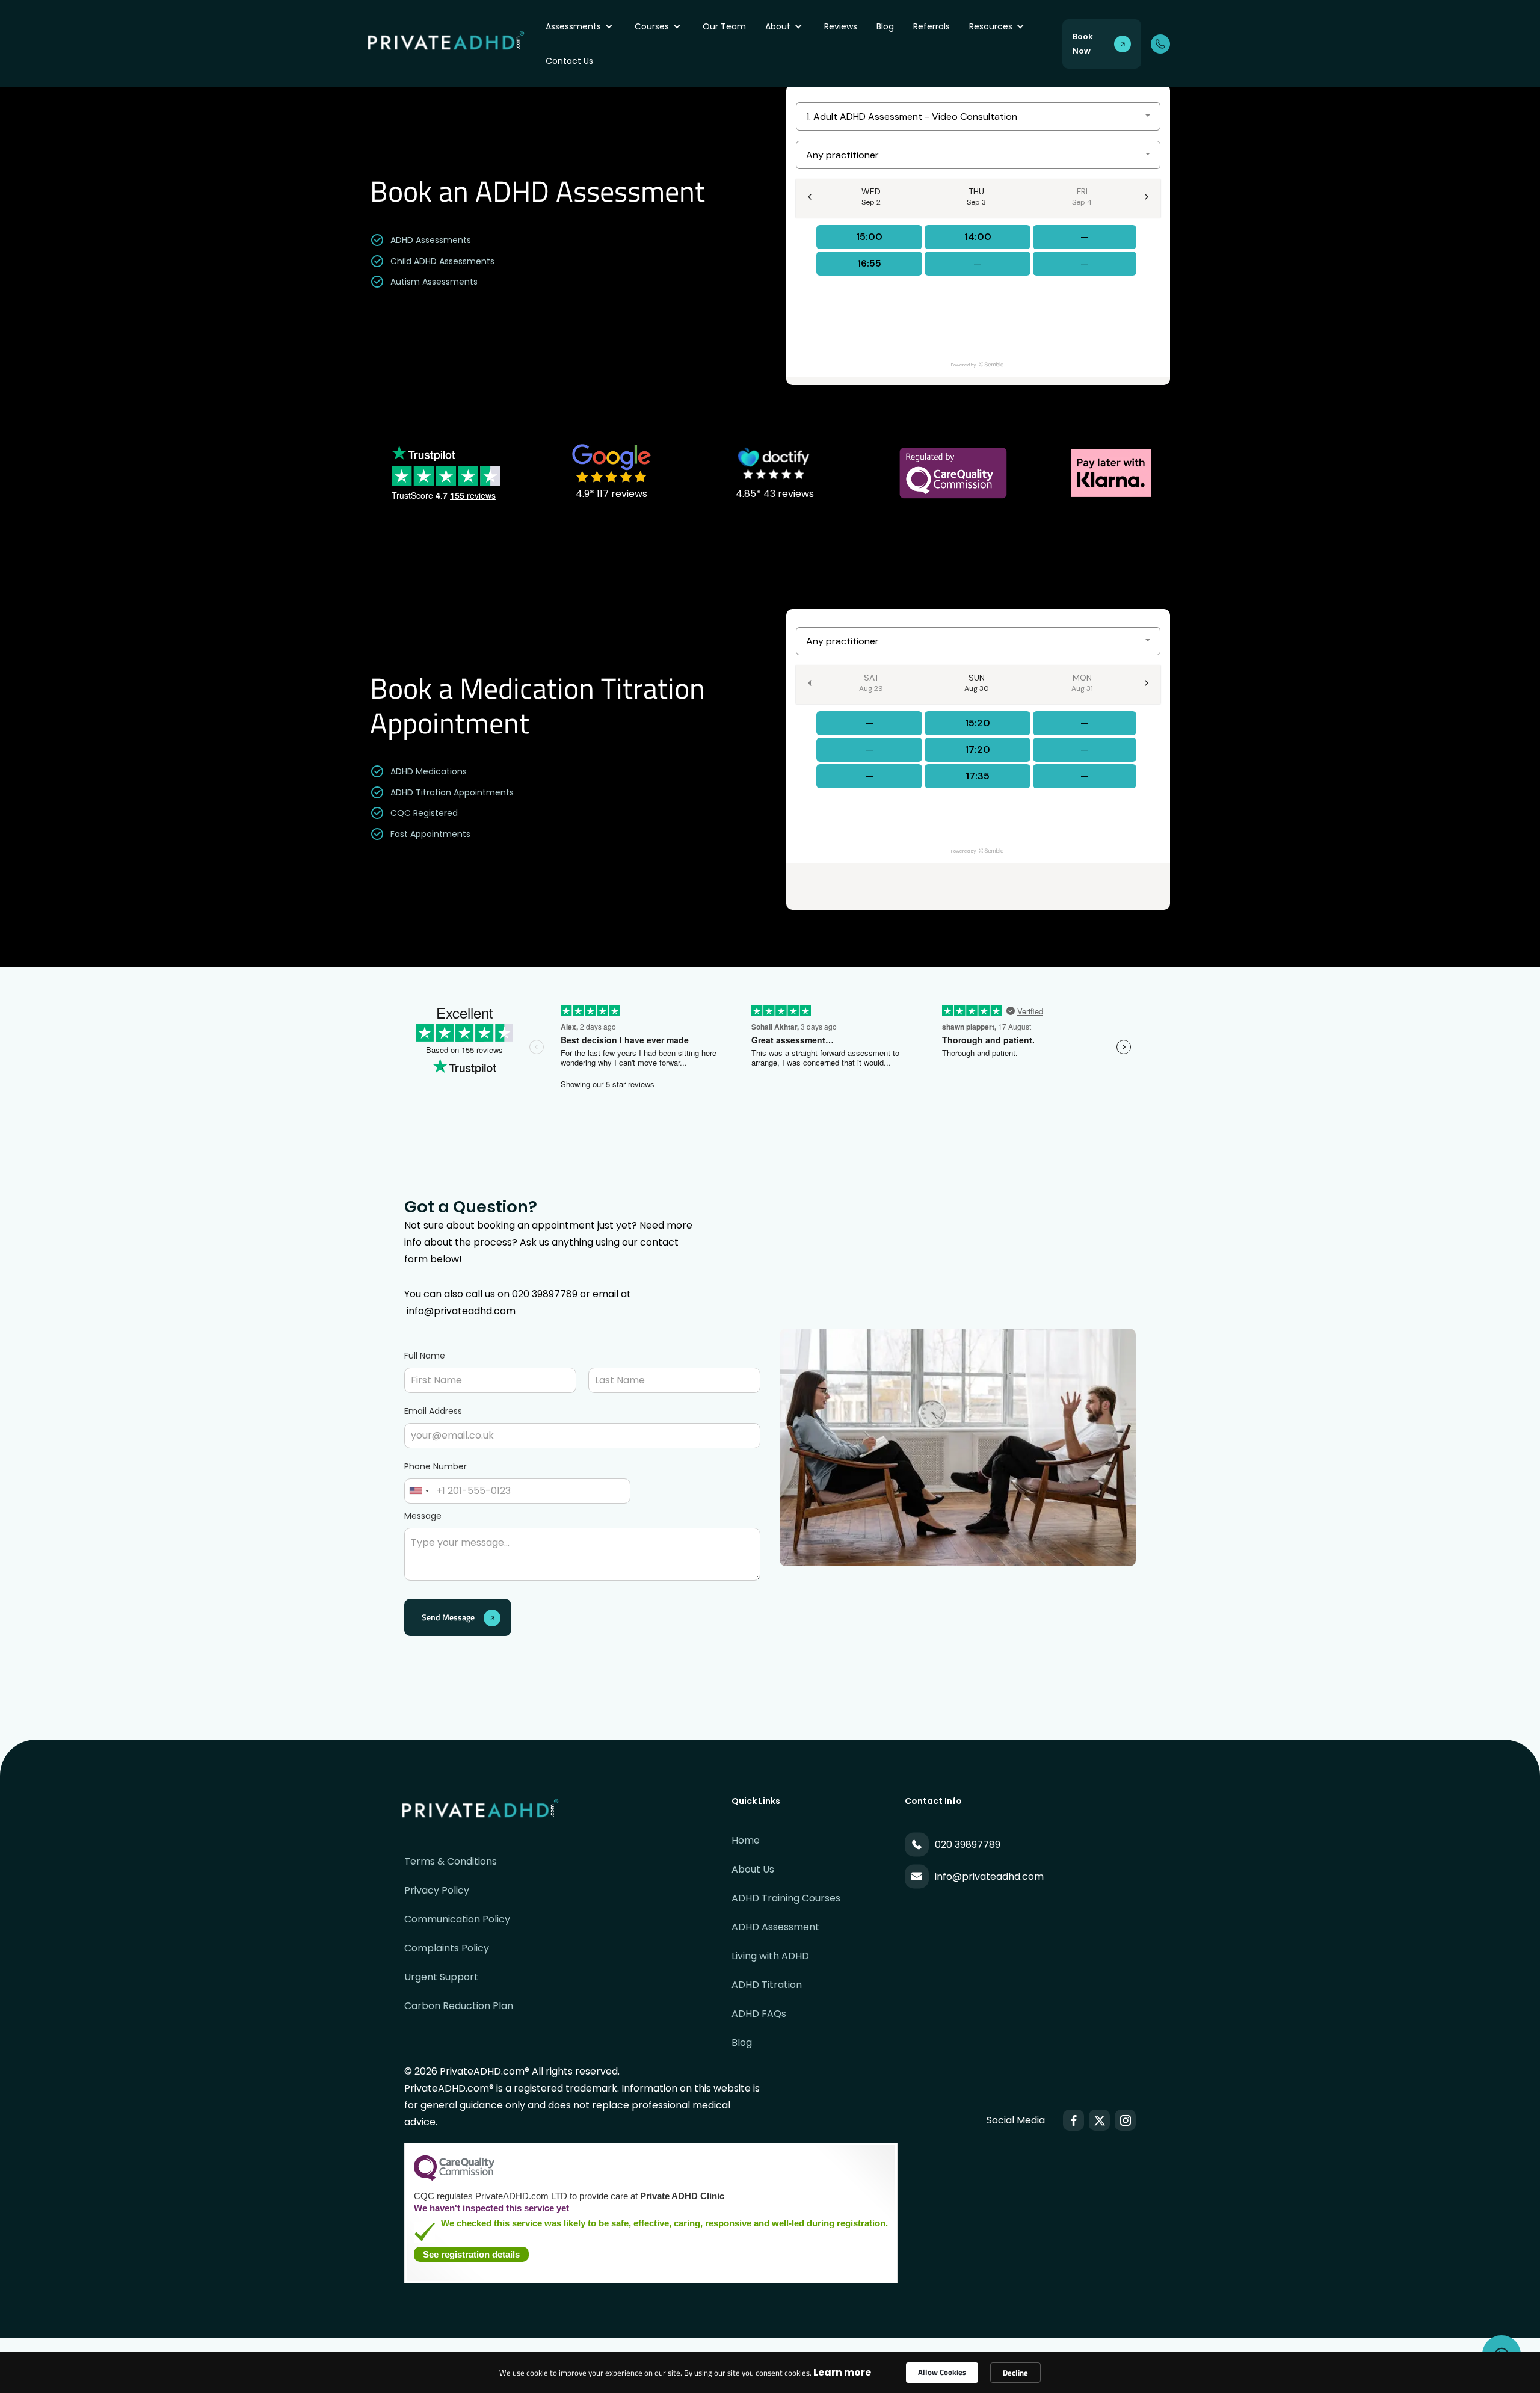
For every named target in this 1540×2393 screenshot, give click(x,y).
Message (423, 1516)
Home (746, 1840)
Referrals (932, 26)
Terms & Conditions (451, 1861)
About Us (753, 1869)
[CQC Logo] (454, 2178)
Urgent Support (441, 1977)
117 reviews (622, 494)
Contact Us (569, 61)
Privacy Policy (437, 1890)
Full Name (425, 1356)
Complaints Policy (447, 1948)
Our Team (724, 26)
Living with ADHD (770, 1956)
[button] (581, 27)
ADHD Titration (767, 1985)
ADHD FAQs (759, 2014)
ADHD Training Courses (786, 1898)
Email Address (433, 1411)
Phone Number (436, 1466)
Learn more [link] (842, 2372)
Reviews (841, 26)
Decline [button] (1015, 2373)
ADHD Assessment (775, 1927)
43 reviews (789, 494)
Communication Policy (457, 1919)
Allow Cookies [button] (942, 2372)
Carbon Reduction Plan (459, 2006)
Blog (885, 26)
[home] (453, 44)
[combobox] (419, 1491)
